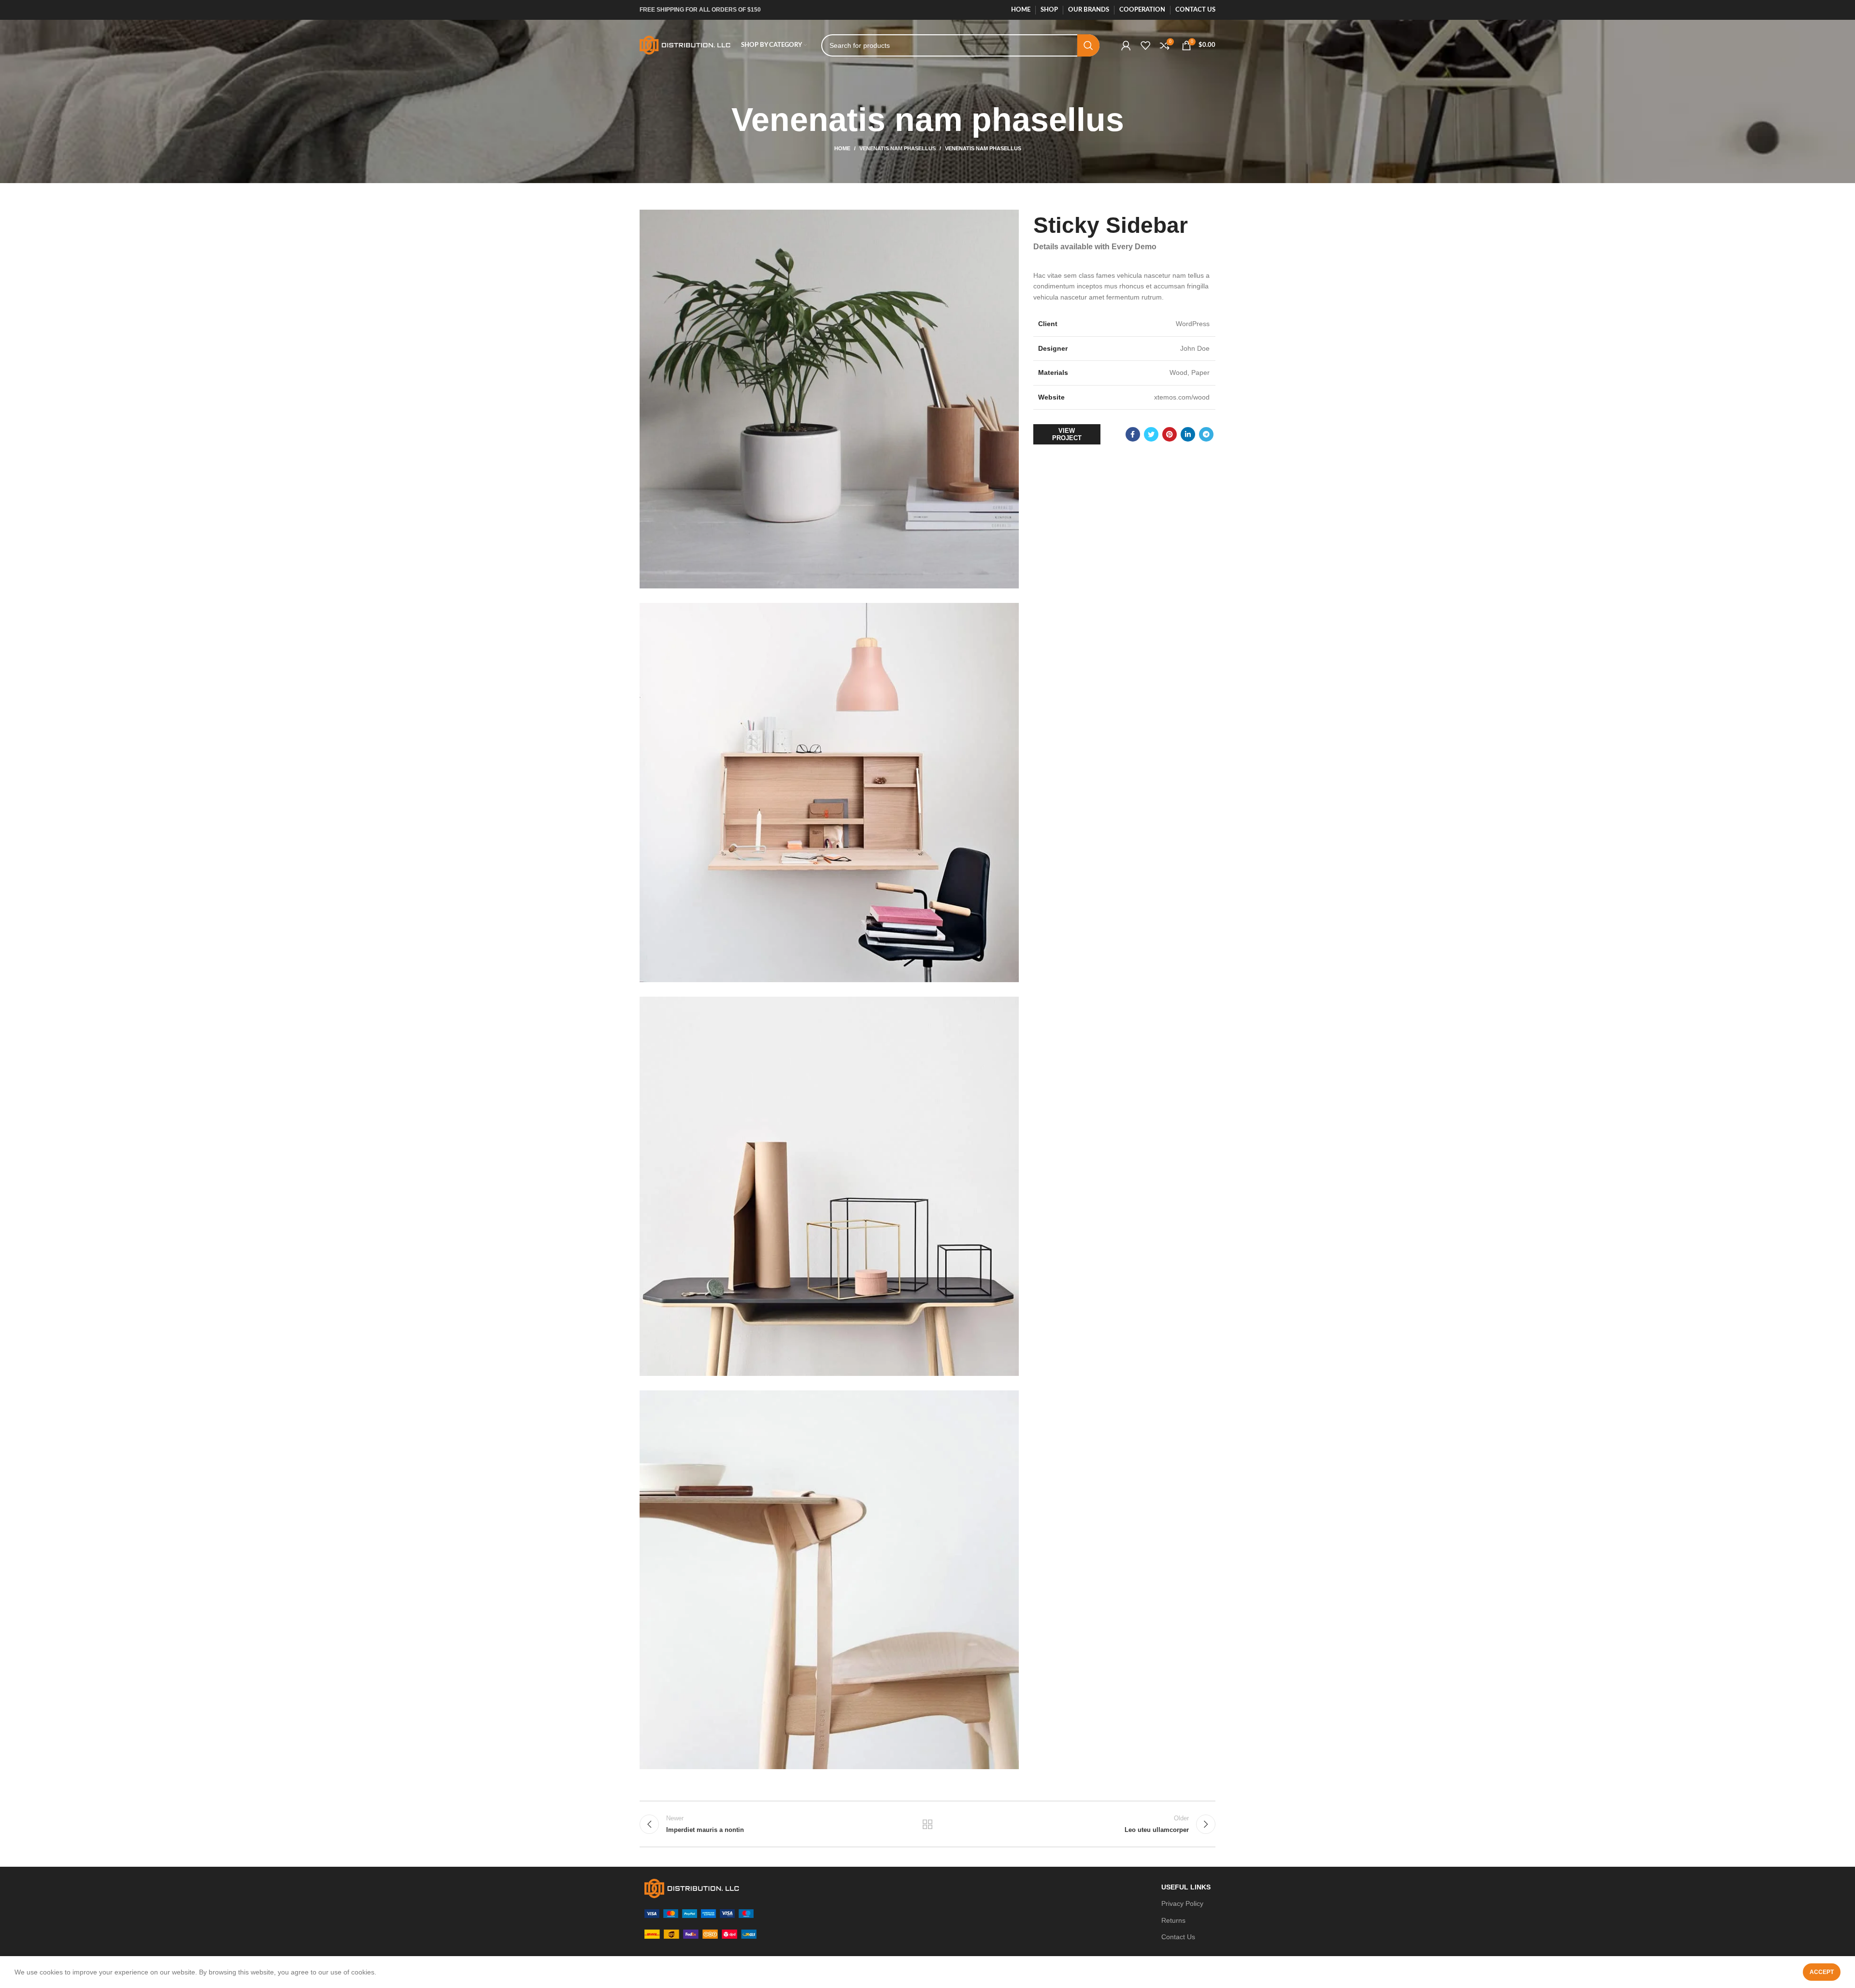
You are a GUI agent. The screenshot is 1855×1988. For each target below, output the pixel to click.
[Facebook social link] (1133, 434)
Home (842, 148)
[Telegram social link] (1206, 434)
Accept (1822, 1972)
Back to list (928, 1824)
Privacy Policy (1182, 1903)
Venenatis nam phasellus (898, 148)
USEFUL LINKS (1186, 1887)
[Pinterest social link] (1170, 434)
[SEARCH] (1088, 45)
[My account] (1126, 45)
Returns (1173, 1920)
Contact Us (1178, 1937)
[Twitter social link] (1151, 434)
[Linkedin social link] (1188, 434)
